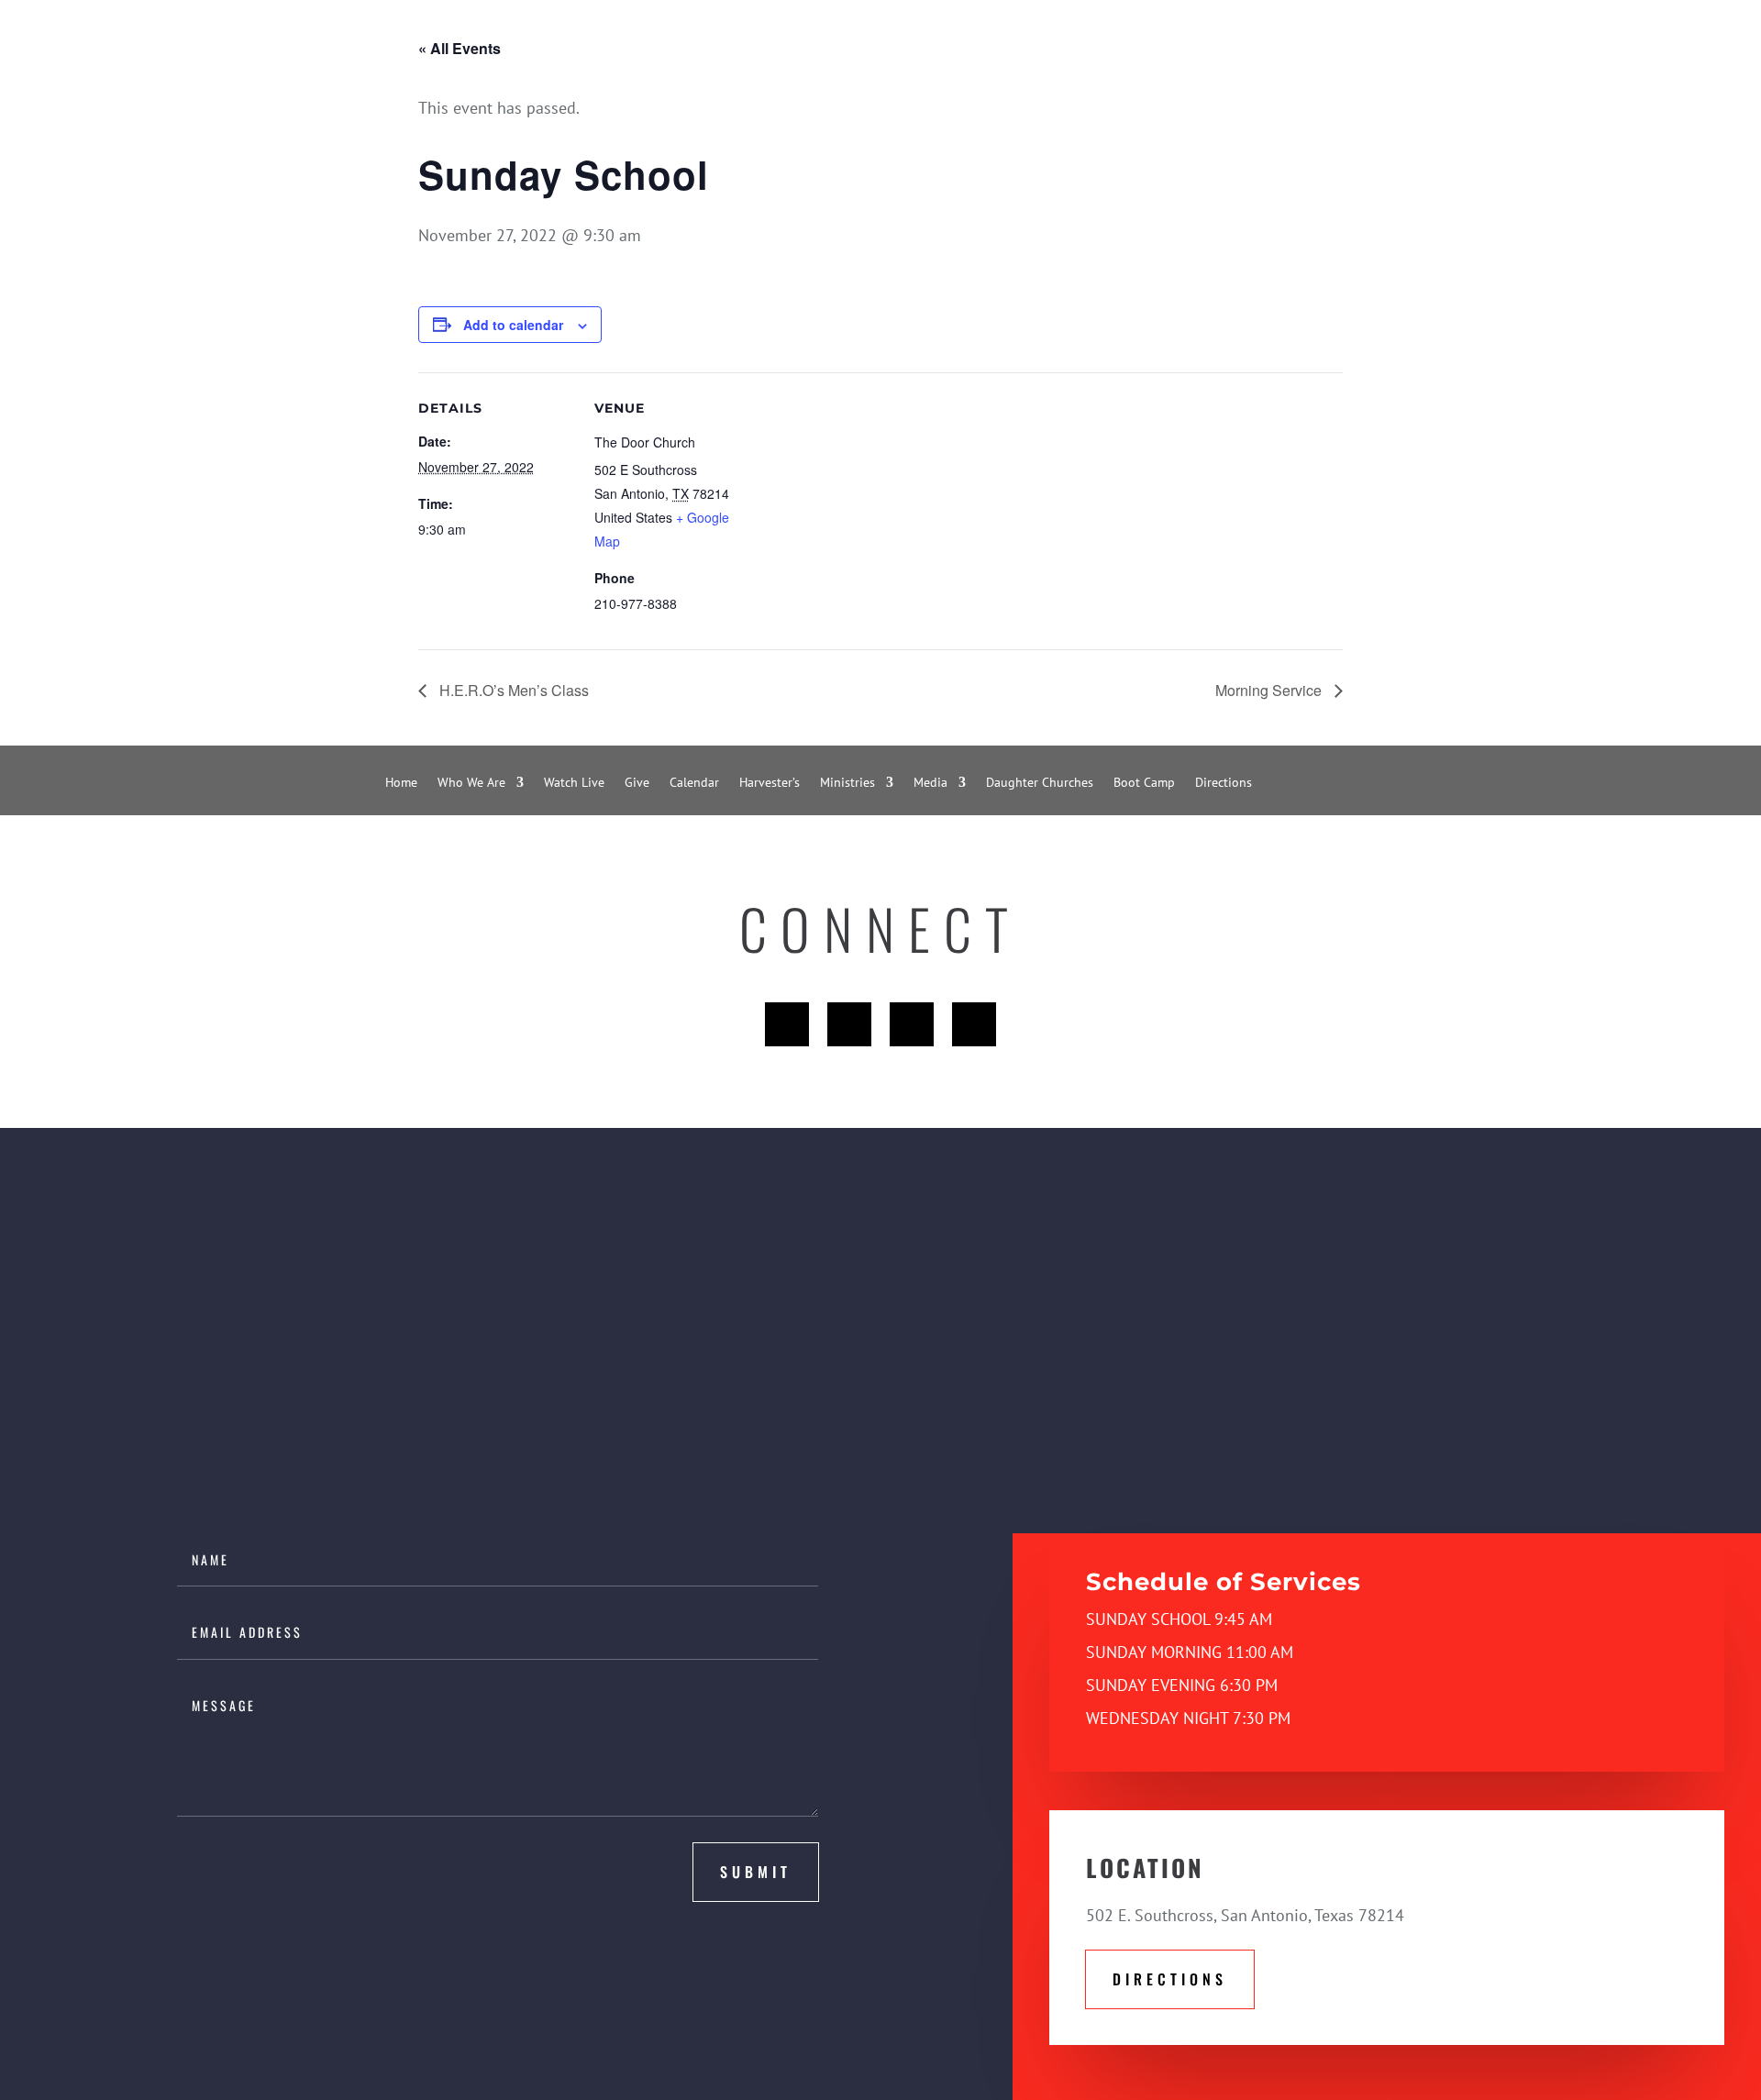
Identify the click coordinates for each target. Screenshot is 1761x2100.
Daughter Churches (1040, 783)
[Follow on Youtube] (912, 1024)
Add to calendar (513, 325)
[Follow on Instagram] (974, 1024)
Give (637, 783)
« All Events (460, 48)
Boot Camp (1144, 783)
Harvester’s (770, 783)
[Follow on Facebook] (787, 1024)
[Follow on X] (849, 1024)
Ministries (847, 783)
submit (756, 1872)
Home (401, 783)
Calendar (694, 783)
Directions (1224, 783)
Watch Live (574, 783)
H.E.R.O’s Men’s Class (512, 690)
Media (930, 783)
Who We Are (471, 783)
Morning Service (1270, 690)
